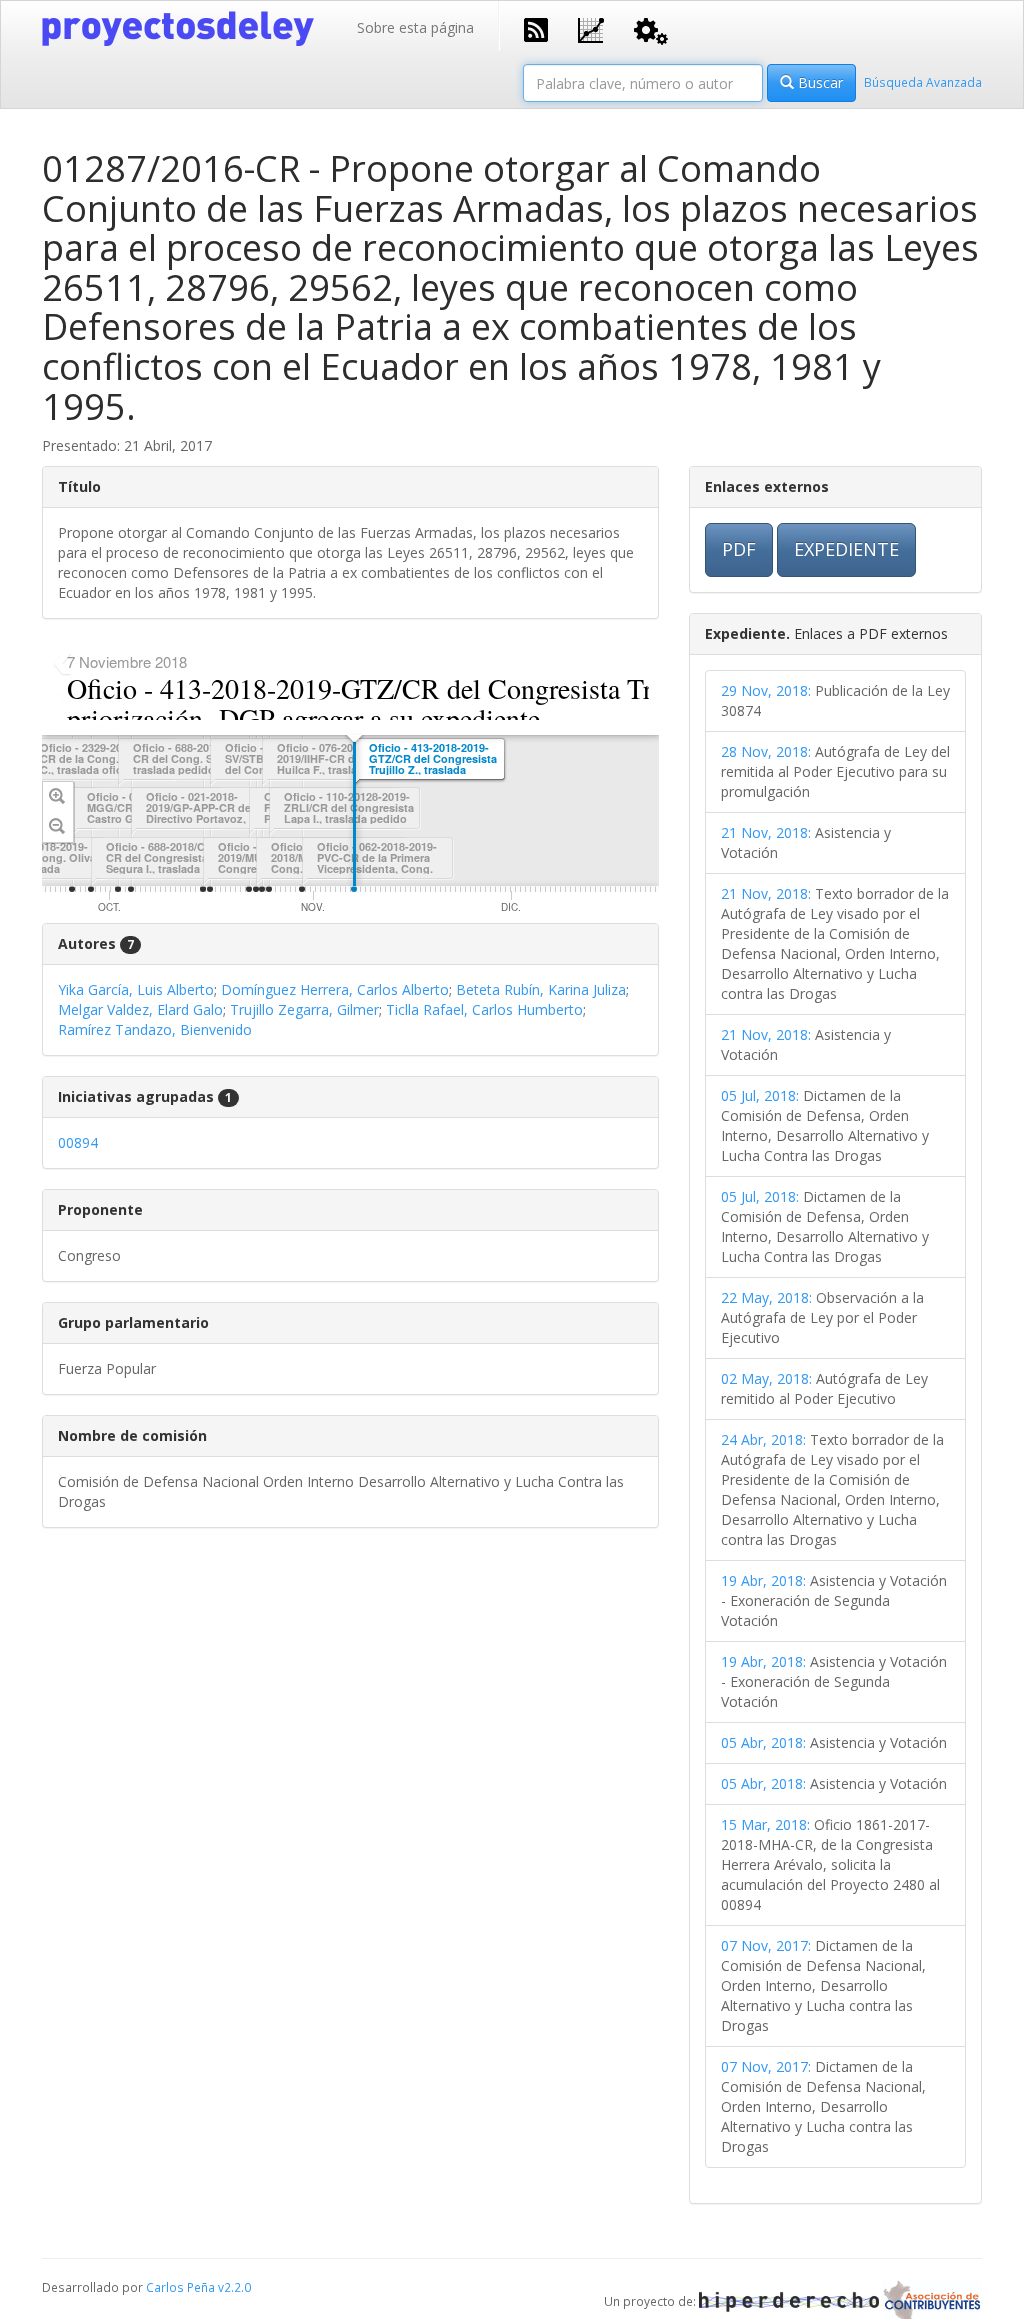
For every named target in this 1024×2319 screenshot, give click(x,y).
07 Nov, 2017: (766, 1945)
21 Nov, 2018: (766, 832)
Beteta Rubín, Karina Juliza (541, 989)
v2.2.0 (234, 2287)
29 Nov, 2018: (766, 690)
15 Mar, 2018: (765, 1824)
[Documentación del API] (651, 29)
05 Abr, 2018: (763, 1742)
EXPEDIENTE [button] (846, 549)
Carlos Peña (180, 2287)
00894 (78, 1142)
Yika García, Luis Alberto (136, 989)
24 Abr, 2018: (763, 1439)
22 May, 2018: (766, 1297)
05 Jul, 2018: (760, 1095)
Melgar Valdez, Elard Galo (140, 1009)
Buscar (818, 82)
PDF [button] (739, 549)
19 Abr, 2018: (763, 1580)
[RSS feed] (536, 28)
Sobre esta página (415, 27)
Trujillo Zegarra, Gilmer (304, 1009)
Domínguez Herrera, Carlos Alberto (335, 989)
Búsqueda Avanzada (923, 82)
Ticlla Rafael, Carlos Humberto (484, 1009)
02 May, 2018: (766, 1378)
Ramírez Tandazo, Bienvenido (155, 1029)
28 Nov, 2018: (766, 751)
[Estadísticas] (591, 28)
